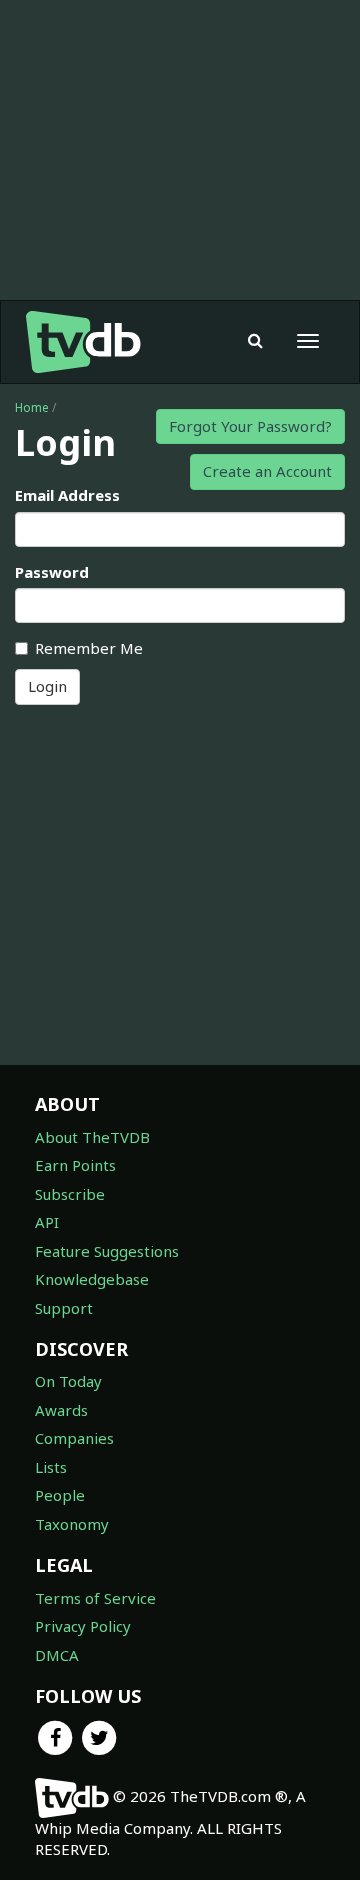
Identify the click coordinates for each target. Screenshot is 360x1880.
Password (52, 572)
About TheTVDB (92, 1137)
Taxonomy (72, 1524)
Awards (61, 1410)
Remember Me (89, 648)
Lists (51, 1467)
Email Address (67, 495)
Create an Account (267, 471)
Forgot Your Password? (250, 426)
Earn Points (75, 1165)
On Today (68, 1381)
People (60, 1495)
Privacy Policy (83, 1626)
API (47, 1222)
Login (47, 686)
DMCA (57, 1655)
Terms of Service (95, 1598)
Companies (74, 1438)
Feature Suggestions (107, 1251)
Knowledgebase (92, 1279)
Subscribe (70, 1194)
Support (64, 1308)
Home (32, 407)
